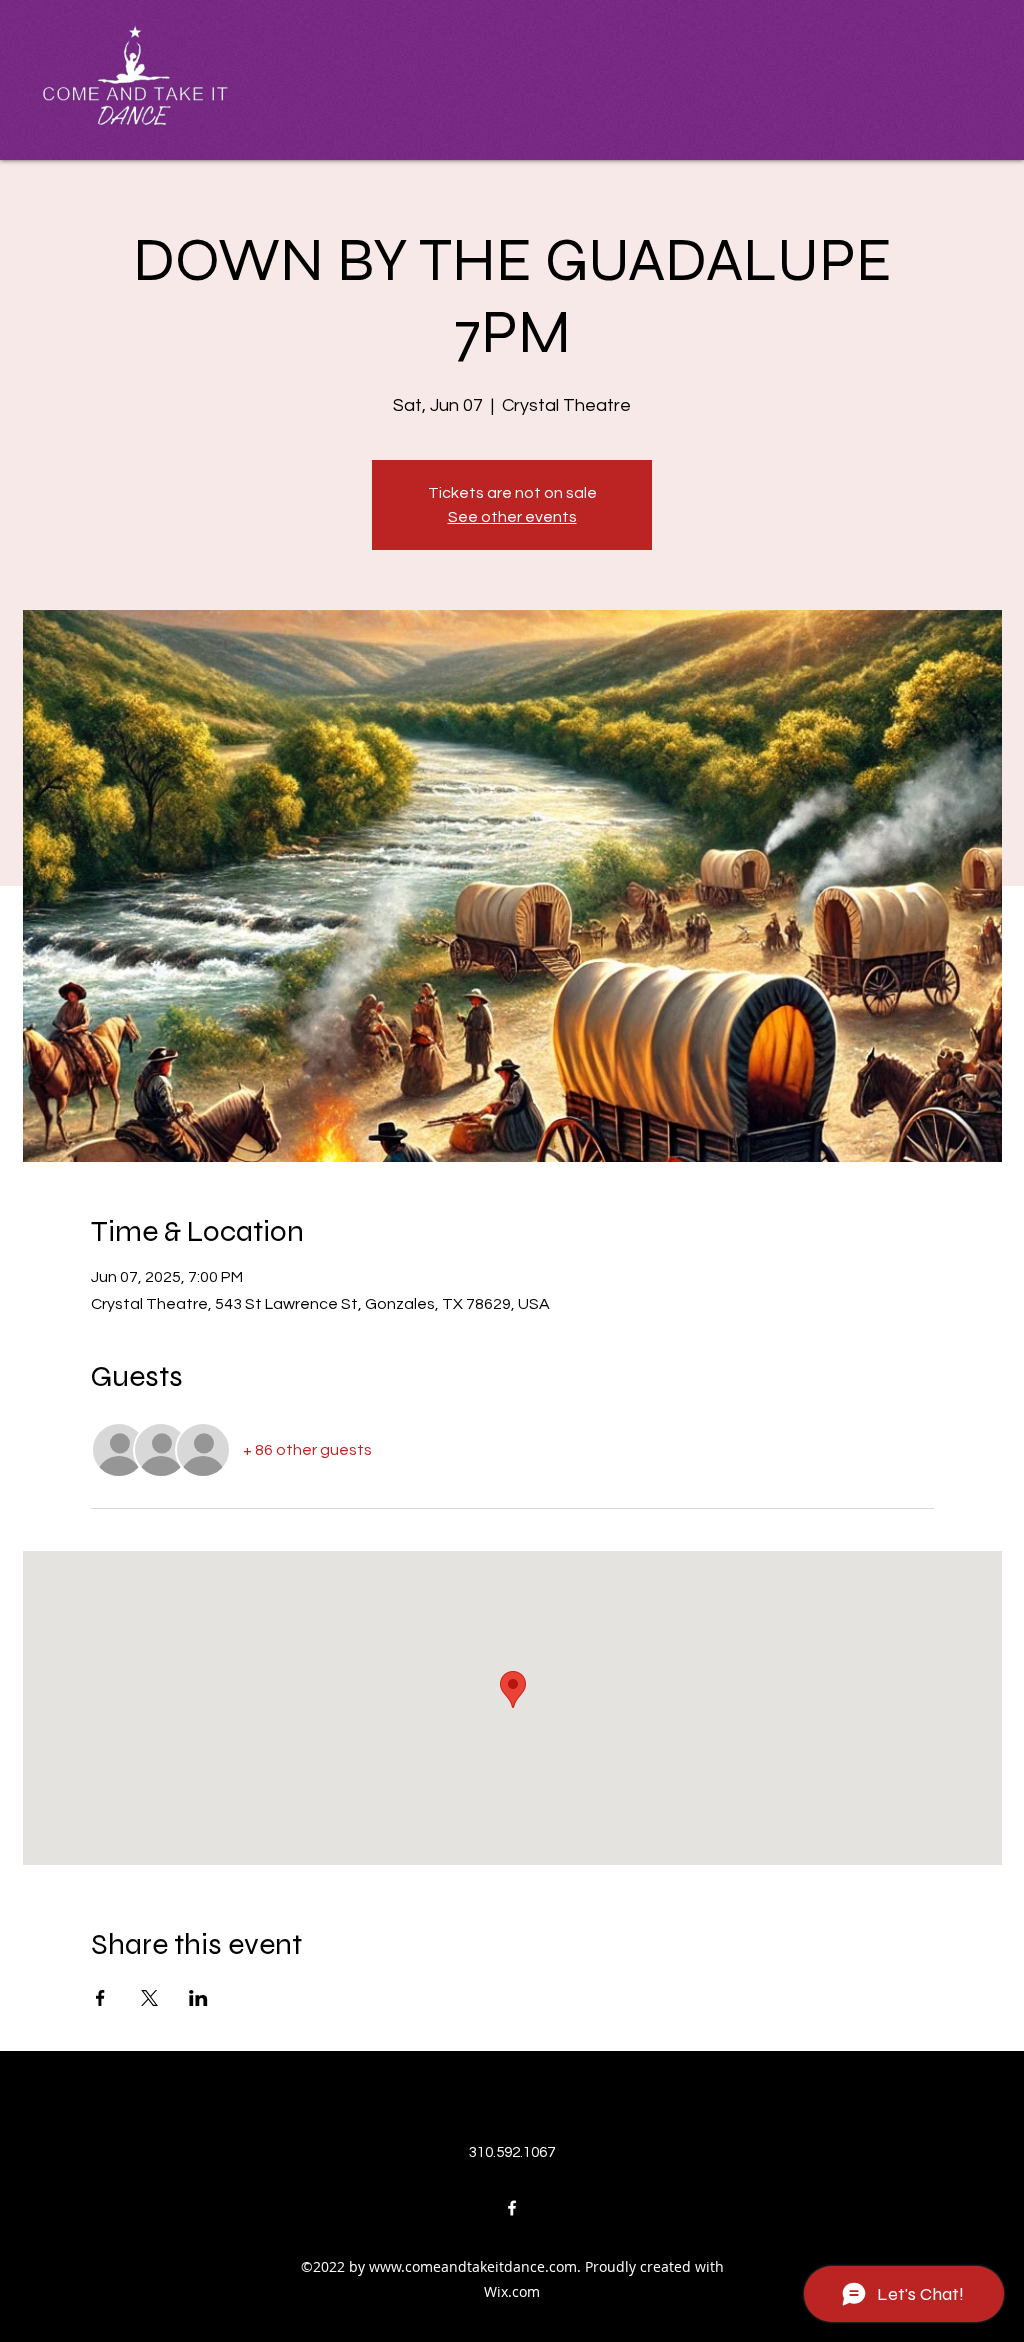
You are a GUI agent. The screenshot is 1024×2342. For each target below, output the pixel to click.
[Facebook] (512, 2208)
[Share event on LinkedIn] (198, 1998)
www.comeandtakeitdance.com (473, 2266)
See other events (512, 517)
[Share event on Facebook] (100, 1998)
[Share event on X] (149, 1998)
